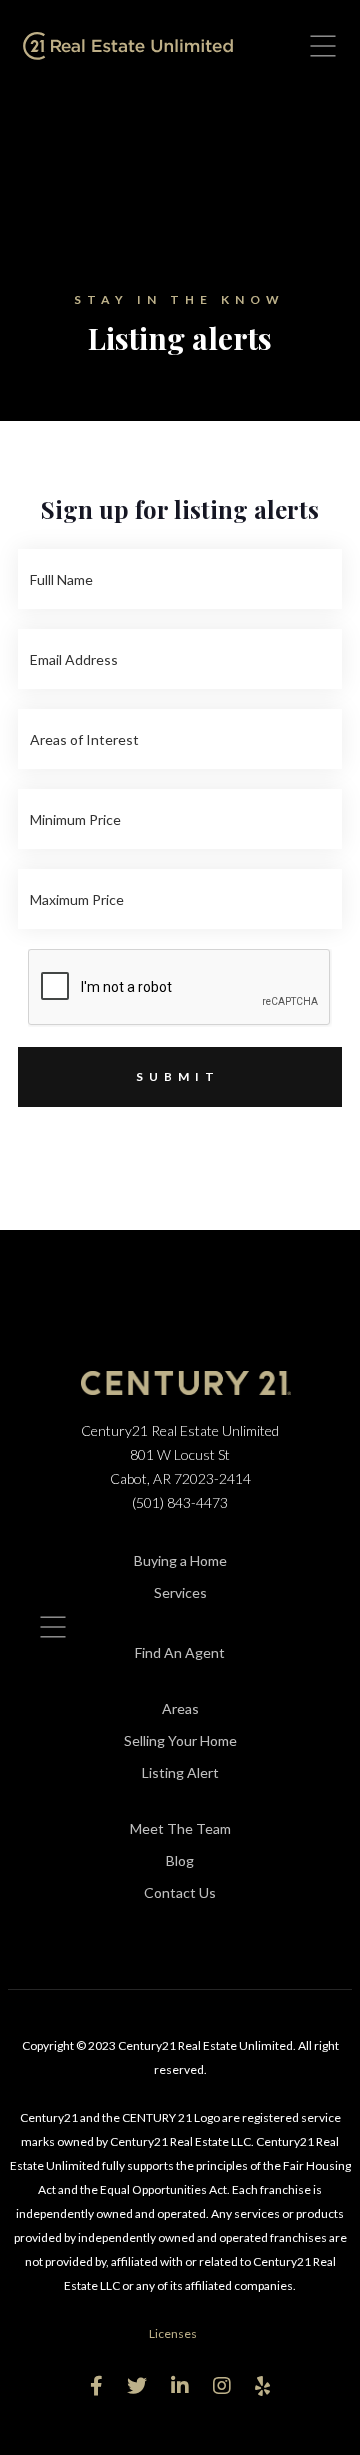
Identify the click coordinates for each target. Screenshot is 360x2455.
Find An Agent (180, 1652)
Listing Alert (180, 1772)
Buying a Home (180, 1560)
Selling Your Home (180, 1740)
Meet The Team (180, 1828)
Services (180, 1592)
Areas (180, 1708)
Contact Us (180, 1892)
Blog (180, 1860)
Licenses (173, 2333)
